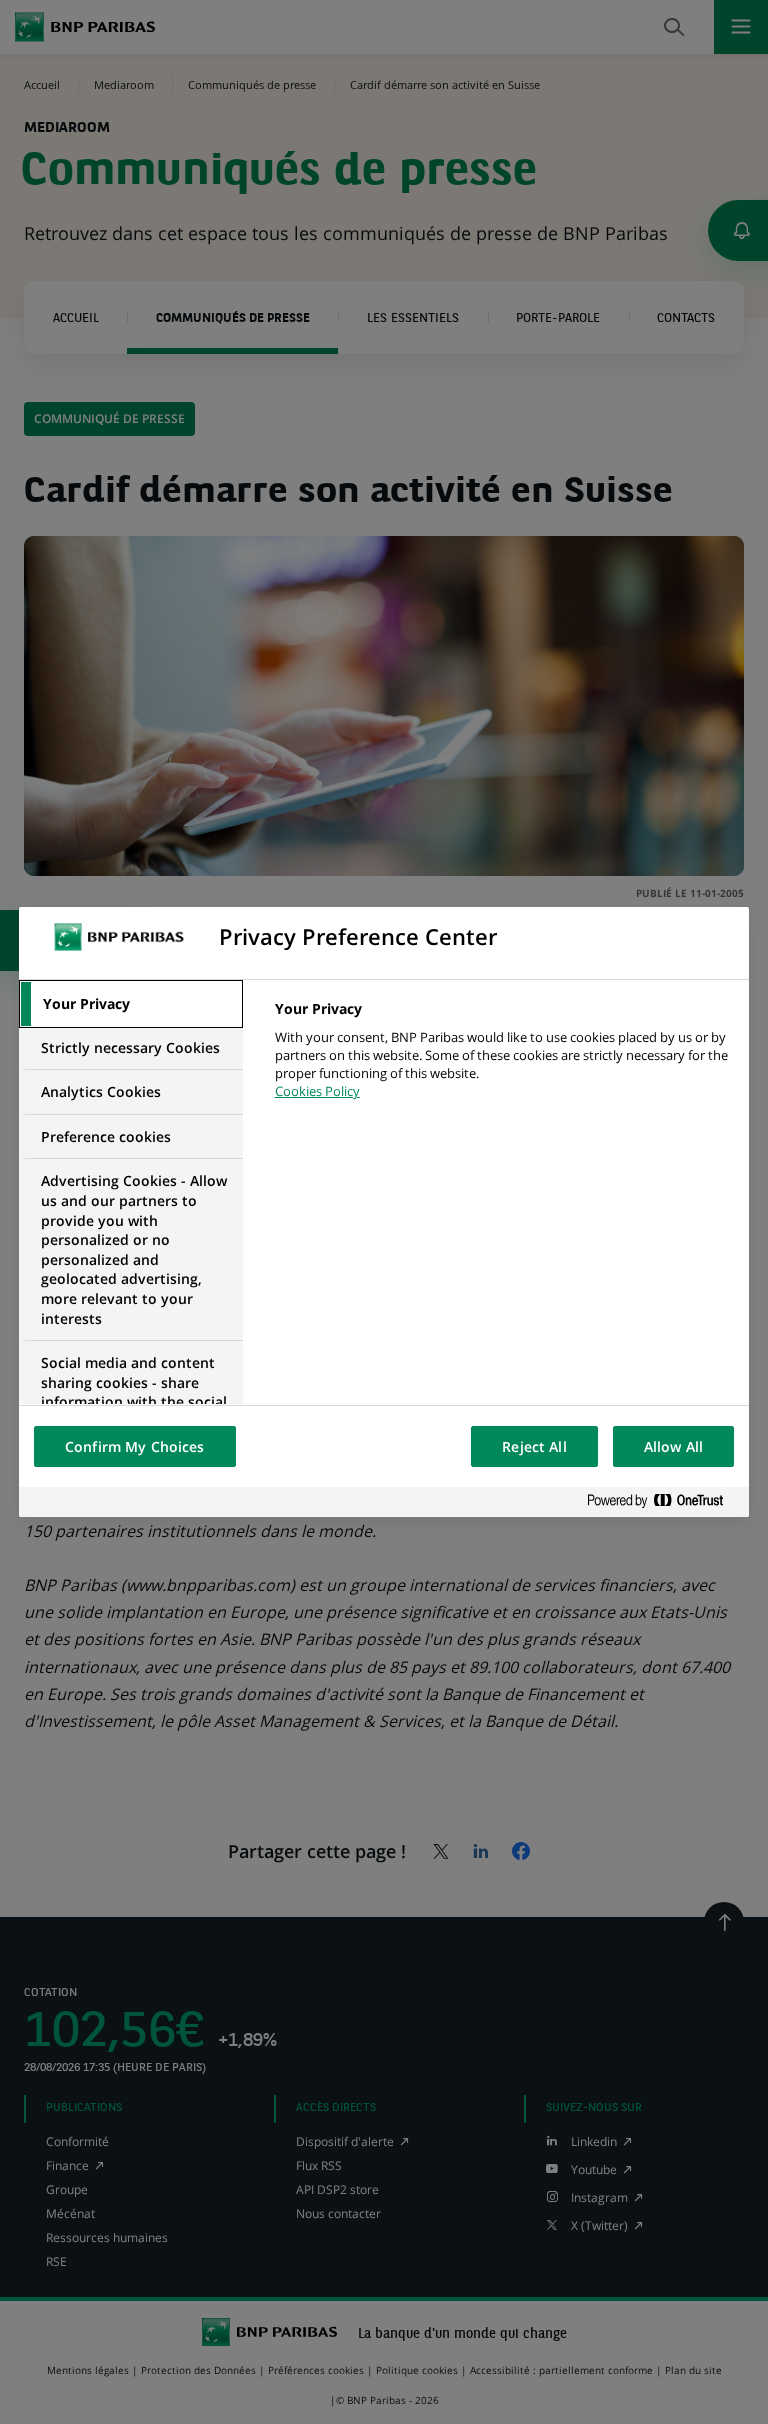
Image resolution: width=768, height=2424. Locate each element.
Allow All (673, 1446)
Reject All (534, 1446)
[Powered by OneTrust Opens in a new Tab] (663, 1501)
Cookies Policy (317, 1091)
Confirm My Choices (135, 1446)
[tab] (131, 1004)
